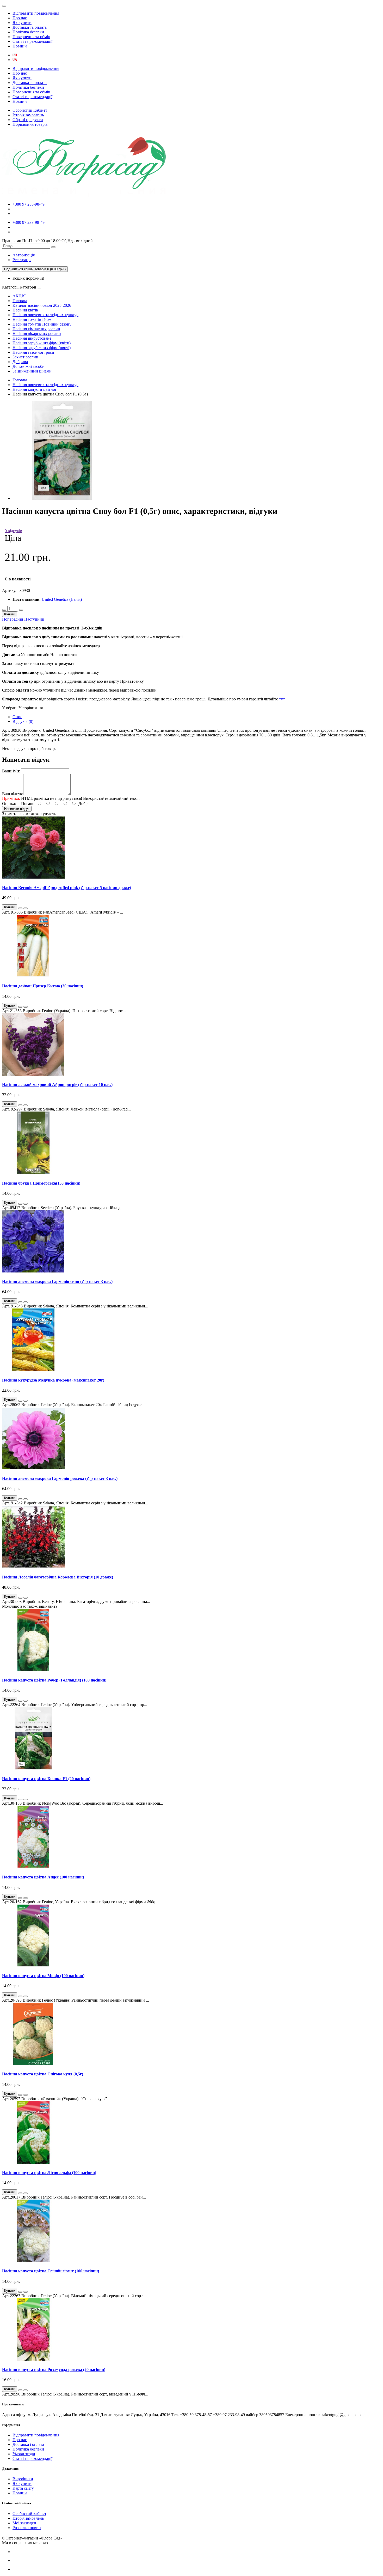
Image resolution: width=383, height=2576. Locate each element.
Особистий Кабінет (30, 110)
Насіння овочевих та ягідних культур (45, 315)
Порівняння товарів (30, 124)
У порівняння (31, 708)
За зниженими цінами (32, 371)
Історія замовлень (28, 115)
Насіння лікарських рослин (37, 334)
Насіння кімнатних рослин (36, 329)
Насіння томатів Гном (32, 319)
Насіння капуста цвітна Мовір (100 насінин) (43, 1976)
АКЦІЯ (19, 296)
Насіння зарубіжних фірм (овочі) (42, 348)
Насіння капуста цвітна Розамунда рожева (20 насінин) (54, 2370)
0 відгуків (13, 531)
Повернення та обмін (31, 37)
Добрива (20, 362)
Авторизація (24, 255)
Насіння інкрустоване (32, 338)
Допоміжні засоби (29, 366)
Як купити (22, 23)
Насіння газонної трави (33, 352)
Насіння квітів (25, 310)
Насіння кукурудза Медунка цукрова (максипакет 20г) (53, 1380)
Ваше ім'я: (11, 771)
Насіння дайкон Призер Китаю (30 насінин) (43, 986)
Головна (20, 301)
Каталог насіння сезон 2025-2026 (42, 305)
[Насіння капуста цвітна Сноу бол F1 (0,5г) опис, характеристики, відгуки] (62, 498)
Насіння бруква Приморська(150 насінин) (41, 1183)
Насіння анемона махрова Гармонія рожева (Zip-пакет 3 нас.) (60, 1478)
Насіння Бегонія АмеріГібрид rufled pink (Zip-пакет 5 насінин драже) (67, 888)
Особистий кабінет (29, 2514)
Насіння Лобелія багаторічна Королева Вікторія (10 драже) (58, 1577)
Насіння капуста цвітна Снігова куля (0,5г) (43, 2074)
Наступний (34, 619)
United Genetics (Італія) (62, 599)
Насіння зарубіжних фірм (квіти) (42, 343)
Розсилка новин (27, 2528)
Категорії (10, 287)
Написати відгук (17, 809)
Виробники (23, 2479)
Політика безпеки (28, 32)
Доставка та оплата (30, 27)
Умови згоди (24, 2454)
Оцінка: (9, 804)
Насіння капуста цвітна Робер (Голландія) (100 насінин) (54, 1680)
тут (282, 699)
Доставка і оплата (28, 2444)
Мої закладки (24, 2523)
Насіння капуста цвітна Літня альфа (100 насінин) (49, 2173)
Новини (20, 46)
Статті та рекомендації (32, 41)
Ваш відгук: (13, 794)
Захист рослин (25, 357)
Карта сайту (23, 2488)
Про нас (20, 18)
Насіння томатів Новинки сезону (42, 324)
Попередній (13, 619)
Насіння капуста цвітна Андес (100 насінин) (43, 1877)
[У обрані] (20, 908)
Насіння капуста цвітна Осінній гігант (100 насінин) (51, 2271)
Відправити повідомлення (36, 13)
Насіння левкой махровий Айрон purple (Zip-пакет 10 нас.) (57, 1085)
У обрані (10, 708)
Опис (17, 717)
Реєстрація (22, 260)
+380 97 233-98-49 (29, 204)
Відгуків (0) (23, 721)
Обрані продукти (28, 120)
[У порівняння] (26, 908)
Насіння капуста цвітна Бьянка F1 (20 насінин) (46, 1779)
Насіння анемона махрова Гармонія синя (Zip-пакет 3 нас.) (57, 1281)
